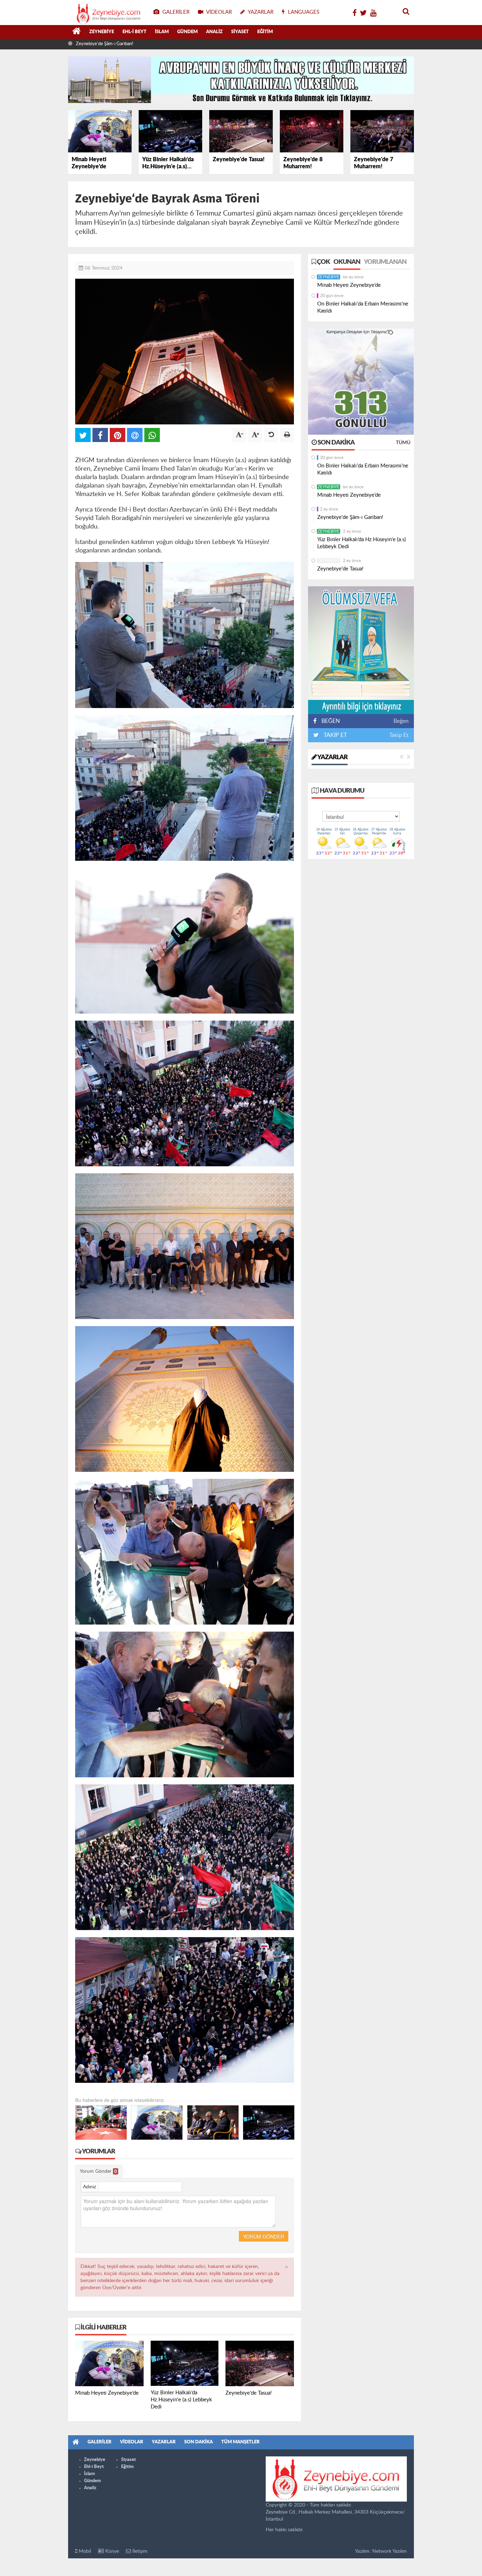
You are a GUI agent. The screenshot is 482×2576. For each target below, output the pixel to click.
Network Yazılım (390, 2551)
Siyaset (240, 32)
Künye (111, 2551)
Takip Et (399, 735)
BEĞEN (331, 721)
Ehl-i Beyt (134, 32)
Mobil (84, 2551)
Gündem (187, 32)
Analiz (214, 32)
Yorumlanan (385, 262)
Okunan (347, 262)
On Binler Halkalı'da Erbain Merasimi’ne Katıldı (363, 307)
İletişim (139, 2551)
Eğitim (265, 32)
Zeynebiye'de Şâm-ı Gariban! (350, 517)
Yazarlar (332, 757)
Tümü (403, 443)
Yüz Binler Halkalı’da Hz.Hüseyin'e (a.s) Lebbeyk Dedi (128, 44)
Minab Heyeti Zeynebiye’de (349, 285)
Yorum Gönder (98, 2171)
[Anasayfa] (77, 32)
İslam (162, 32)
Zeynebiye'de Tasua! (340, 569)
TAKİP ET (335, 735)
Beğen (401, 721)
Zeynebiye (102, 32)
